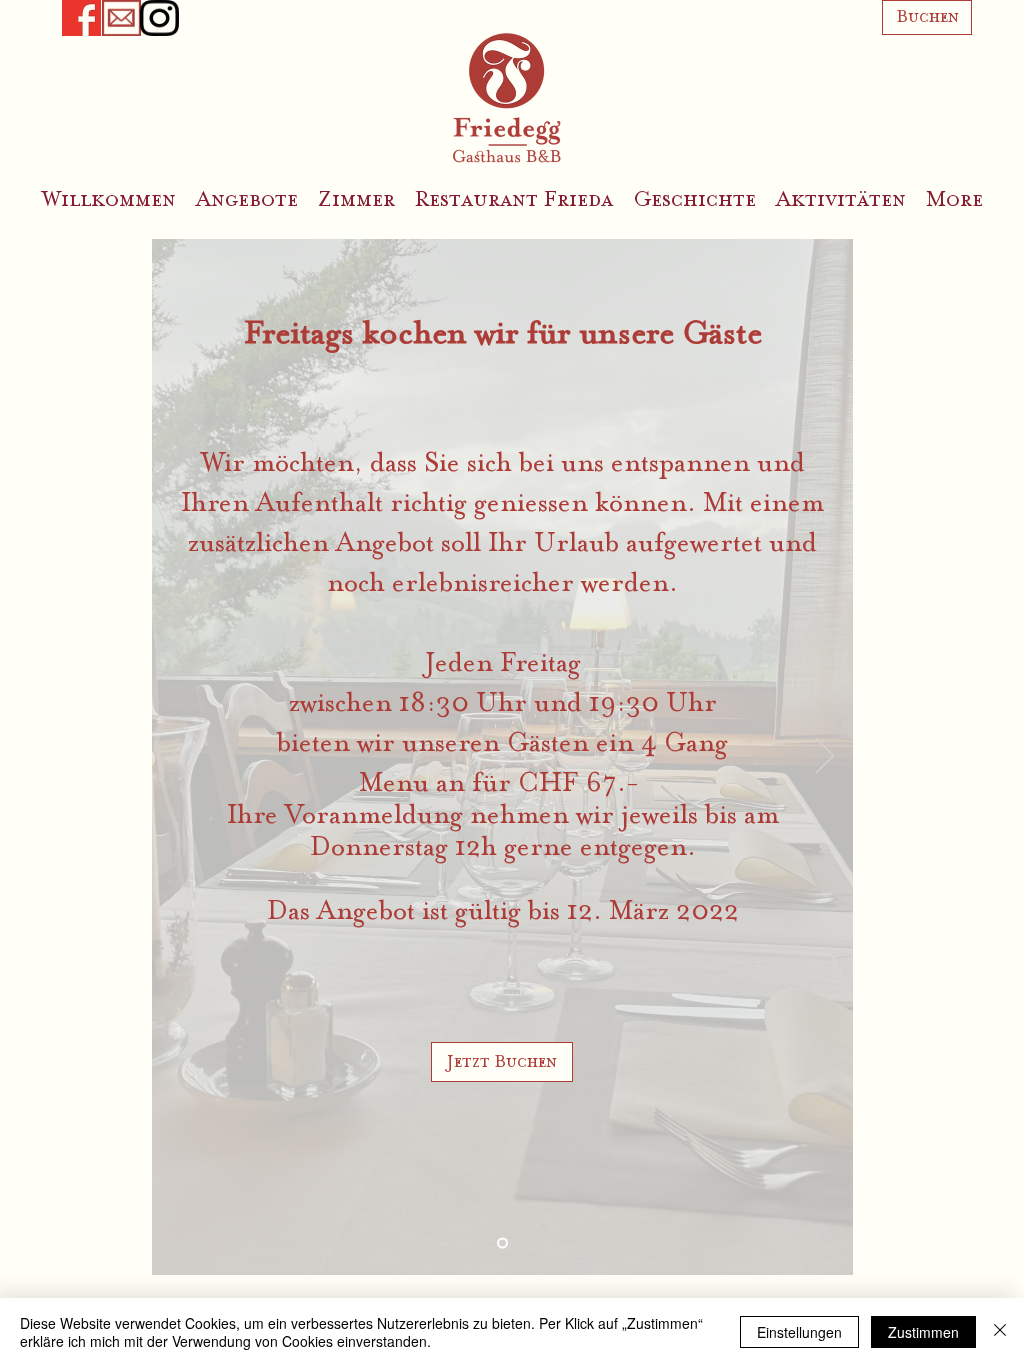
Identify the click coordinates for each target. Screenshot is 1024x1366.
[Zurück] (180, 757)
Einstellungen (799, 1332)
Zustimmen (923, 1332)
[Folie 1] (502, 1243)
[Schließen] (1000, 1332)
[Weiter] (825, 757)
